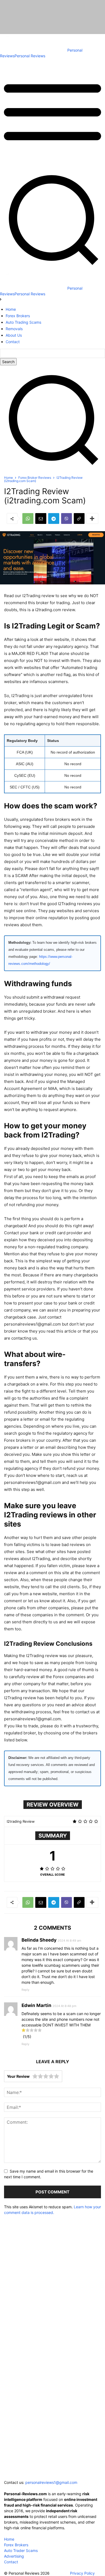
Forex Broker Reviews (35, 478)
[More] (92, 518)
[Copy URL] (79, 518)
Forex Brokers (16, 2545)
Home (8, 478)
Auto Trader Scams (21, 2550)
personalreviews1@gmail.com (51, 2482)
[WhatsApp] (28, 518)
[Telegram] (54, 518)
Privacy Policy (82, 2573)
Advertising (14, 2556)
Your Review (18, 2076)
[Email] (41, 518)
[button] (52, 469)
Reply (25, 1990)
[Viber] (66, 518)
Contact (11, 2562)
